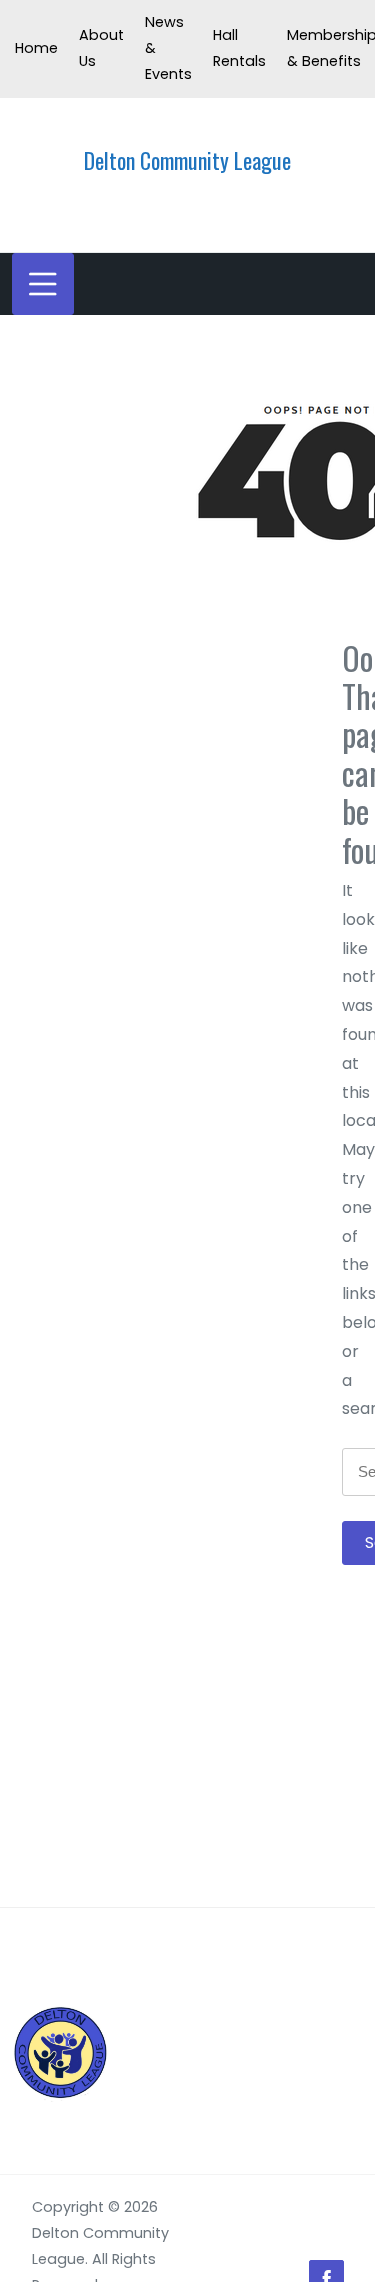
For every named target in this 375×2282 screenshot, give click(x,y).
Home (36, 48)
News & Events (168, 48)
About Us (101, 48)
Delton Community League (187, 160)
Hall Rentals (239, 48)
